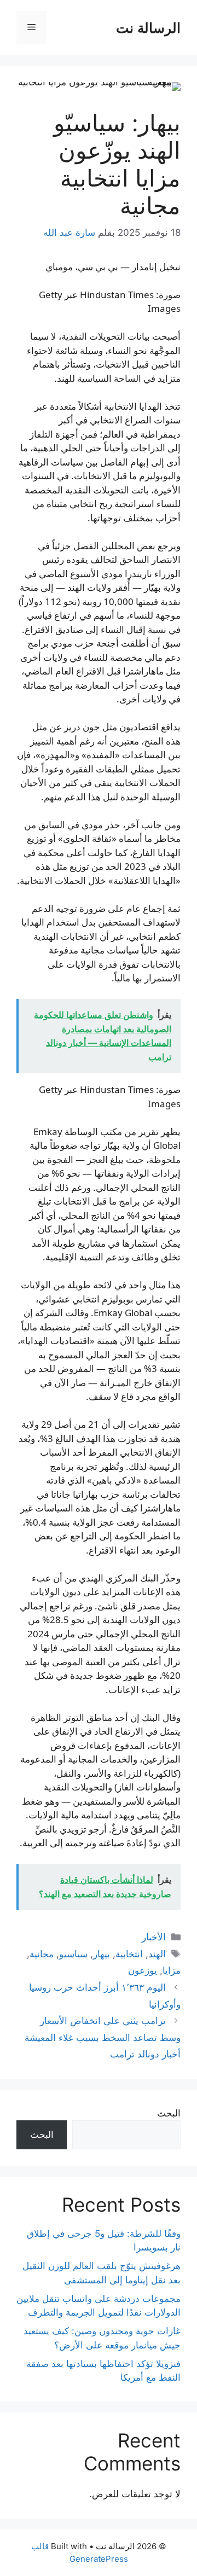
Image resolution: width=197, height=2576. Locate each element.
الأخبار (154, 1937)
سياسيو (73, 1954)
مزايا (172, 1970)
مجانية (42, 1954)
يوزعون (143, 1970)
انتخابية (129, 1954)
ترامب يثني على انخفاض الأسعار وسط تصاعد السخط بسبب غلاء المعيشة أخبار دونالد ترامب (103, 2037)
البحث (169, 2113)
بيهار (102, 1954)
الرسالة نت (148, 27)
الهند (157, 1954)
